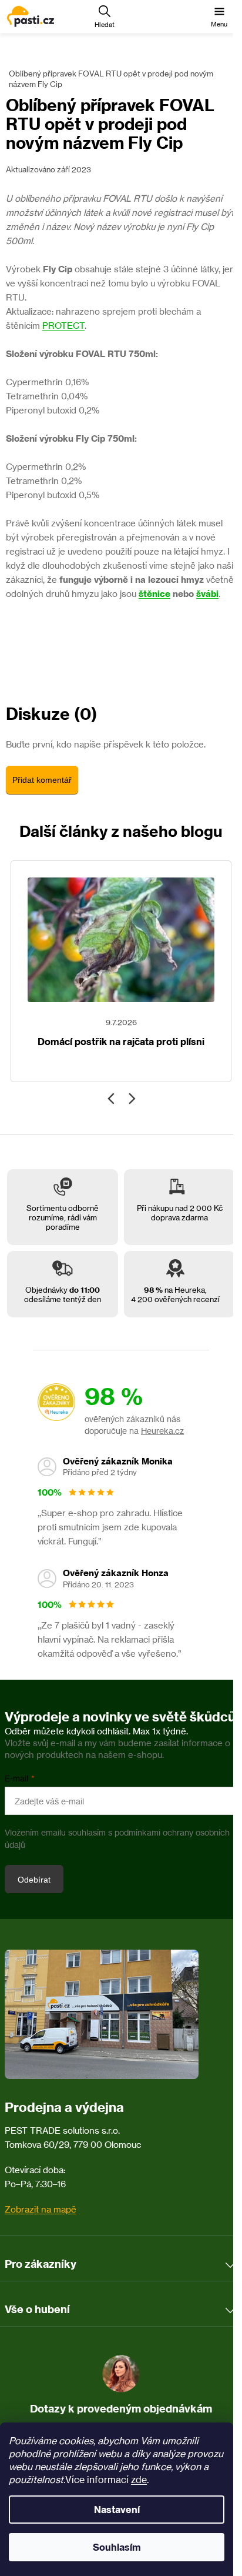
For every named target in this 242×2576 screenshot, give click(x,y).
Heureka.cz (162, 1431)
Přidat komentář (42, 780)
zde (139, 2480)
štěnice (154, 594)
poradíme (63, 1227)
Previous (111, 1099)
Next (131, 1099)
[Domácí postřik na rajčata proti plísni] (121, 940)
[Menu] (219, 16)
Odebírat (34, 1880)
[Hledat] (105, 16)
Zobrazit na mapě (41, 2209)
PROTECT (63, 326)
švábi (207, 594)
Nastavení (117, 2510)
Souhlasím (117, 2547)
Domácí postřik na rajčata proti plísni (121, 1042)
